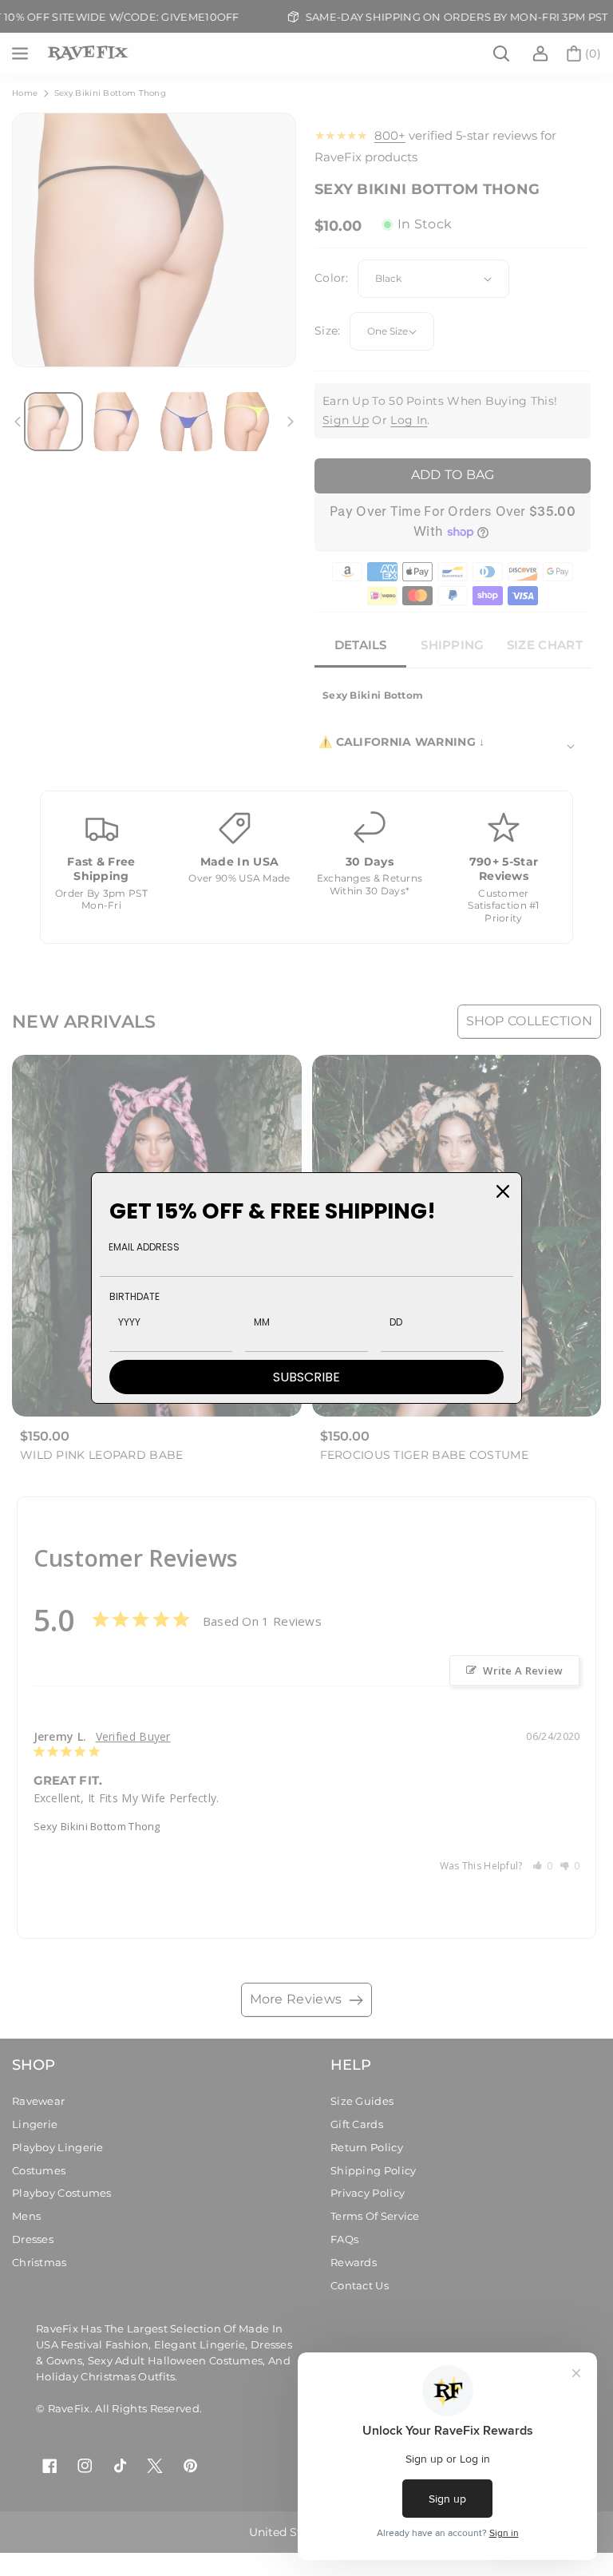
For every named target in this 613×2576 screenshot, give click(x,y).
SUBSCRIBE (306, 1377)
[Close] (503, 1191)
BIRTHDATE (134, 1296)
